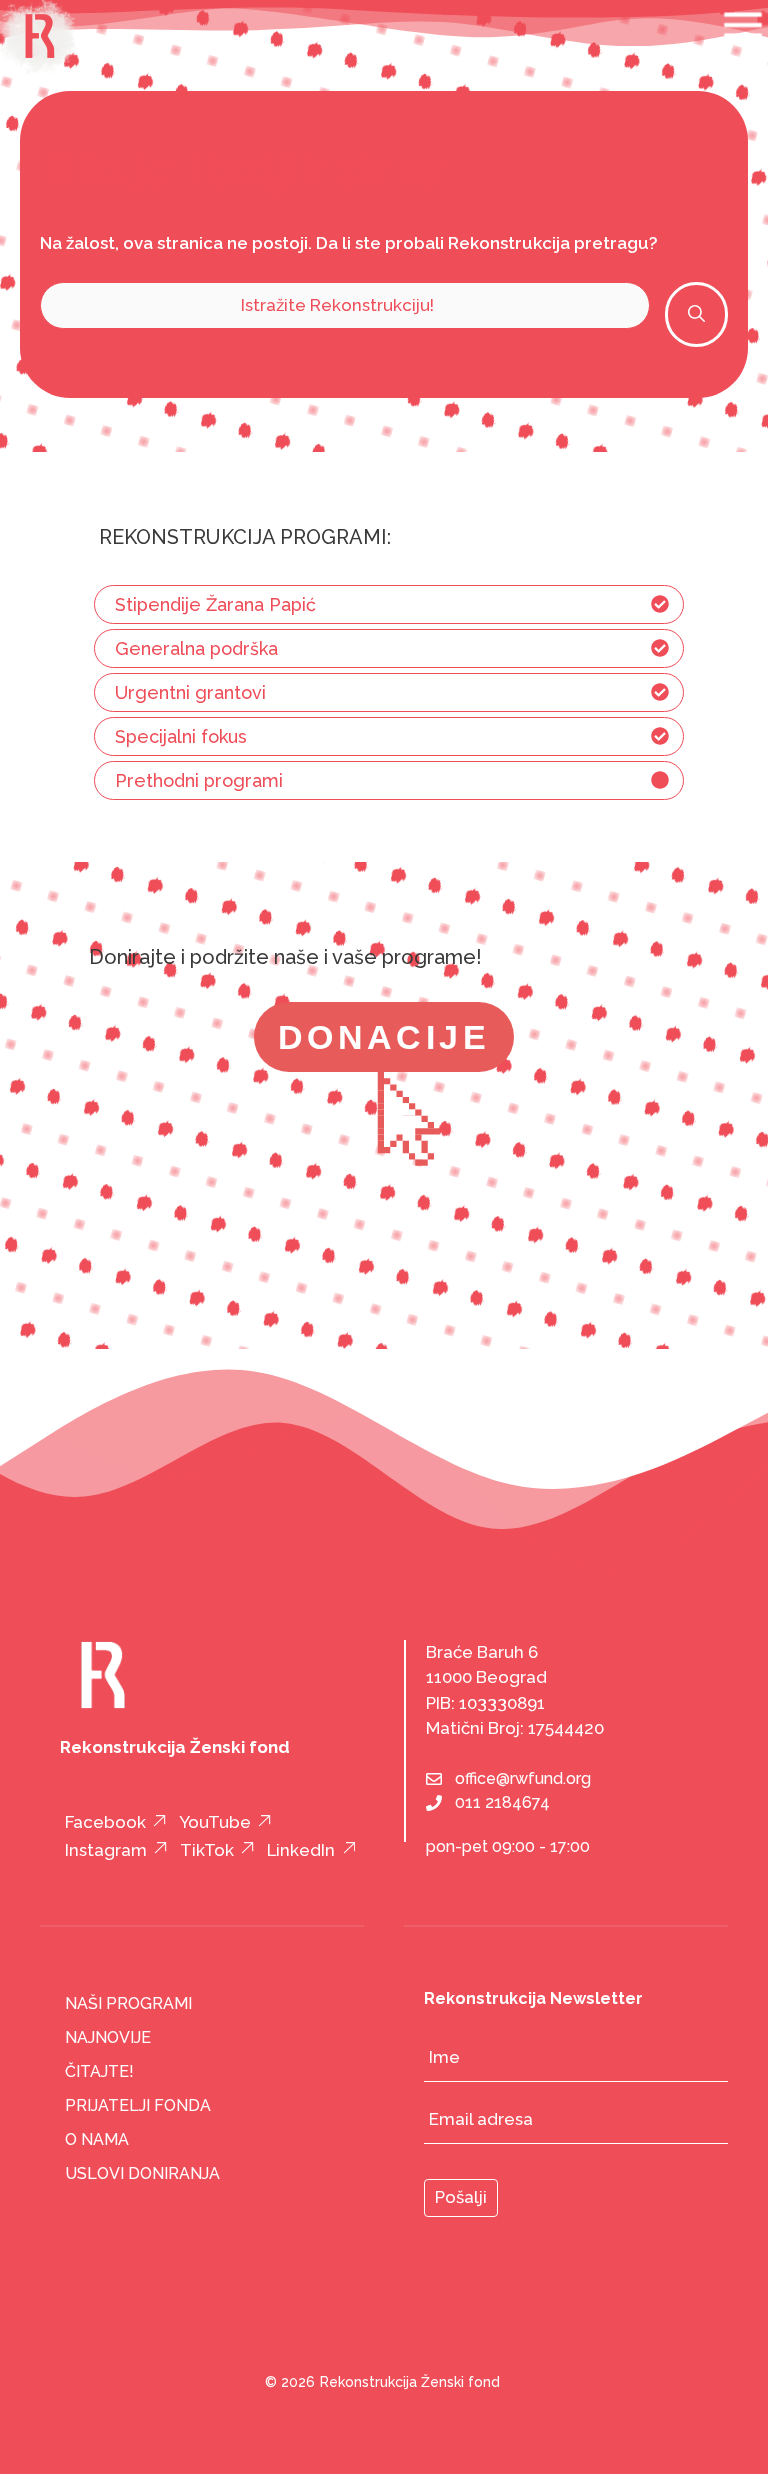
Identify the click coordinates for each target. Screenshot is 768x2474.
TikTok (207, 1850)
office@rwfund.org (523, 1778)
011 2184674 (502, 1802)
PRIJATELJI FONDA (138, 2105)
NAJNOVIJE (108, 2037)
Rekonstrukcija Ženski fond (410, 2382)
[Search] (696, 315)
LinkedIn (301, 1850)
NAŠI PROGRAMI (128, 2003)
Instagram (106, 1850)
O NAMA (97, 2139)
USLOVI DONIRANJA (142, 2173)
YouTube (215, 1822)
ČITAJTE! (99, 2071)
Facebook (105, 1822)
